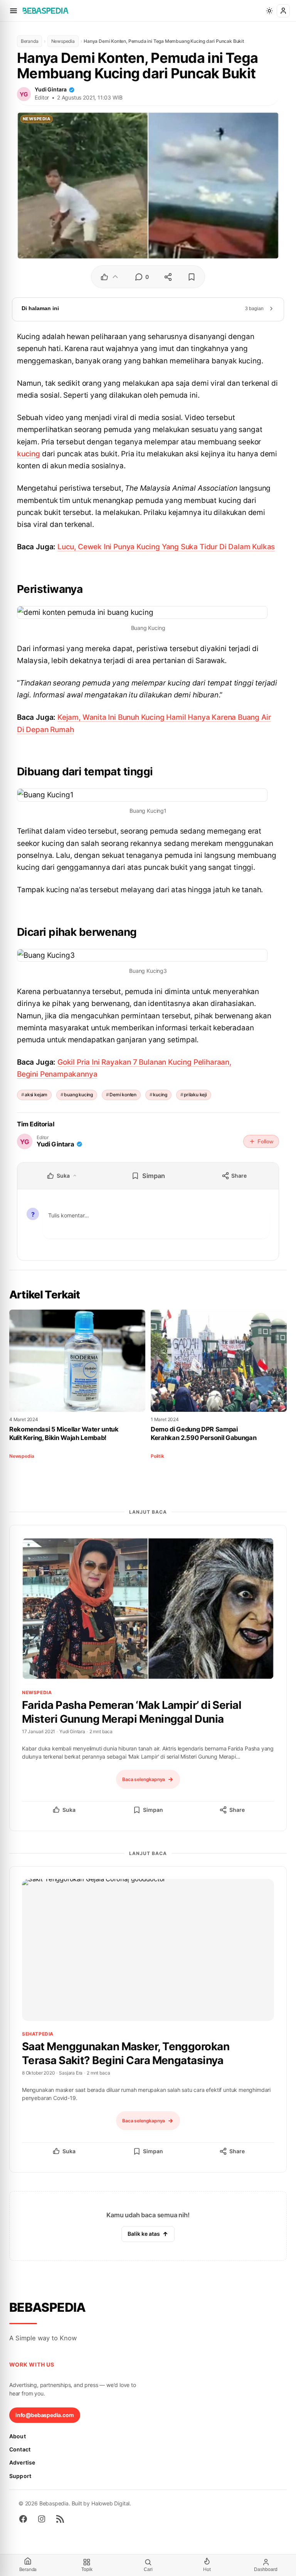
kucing (29, 454)
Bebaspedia (48, 2307)
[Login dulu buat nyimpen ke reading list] (192, 277)
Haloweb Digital (110, 2503)
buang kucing (78, 1095)
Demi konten (123, 1095)
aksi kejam (36, 1095)
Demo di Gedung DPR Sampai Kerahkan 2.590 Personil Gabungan (203, 1433)
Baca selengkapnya (144, 1779)
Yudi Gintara (51, 89)
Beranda (30, 41)
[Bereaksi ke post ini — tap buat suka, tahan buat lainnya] (110, 277)
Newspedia (63, 41)
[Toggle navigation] (13, 11)
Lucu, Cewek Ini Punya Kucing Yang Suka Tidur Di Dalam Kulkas (166, 547)
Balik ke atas (144, 2234)
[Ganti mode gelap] (269, 11)
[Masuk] (283, 11)
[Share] (168, 277)
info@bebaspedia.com (45, 2415)
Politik (157, 1456)
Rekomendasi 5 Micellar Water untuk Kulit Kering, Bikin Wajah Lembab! (64, 1433)
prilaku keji (195, 1095)
